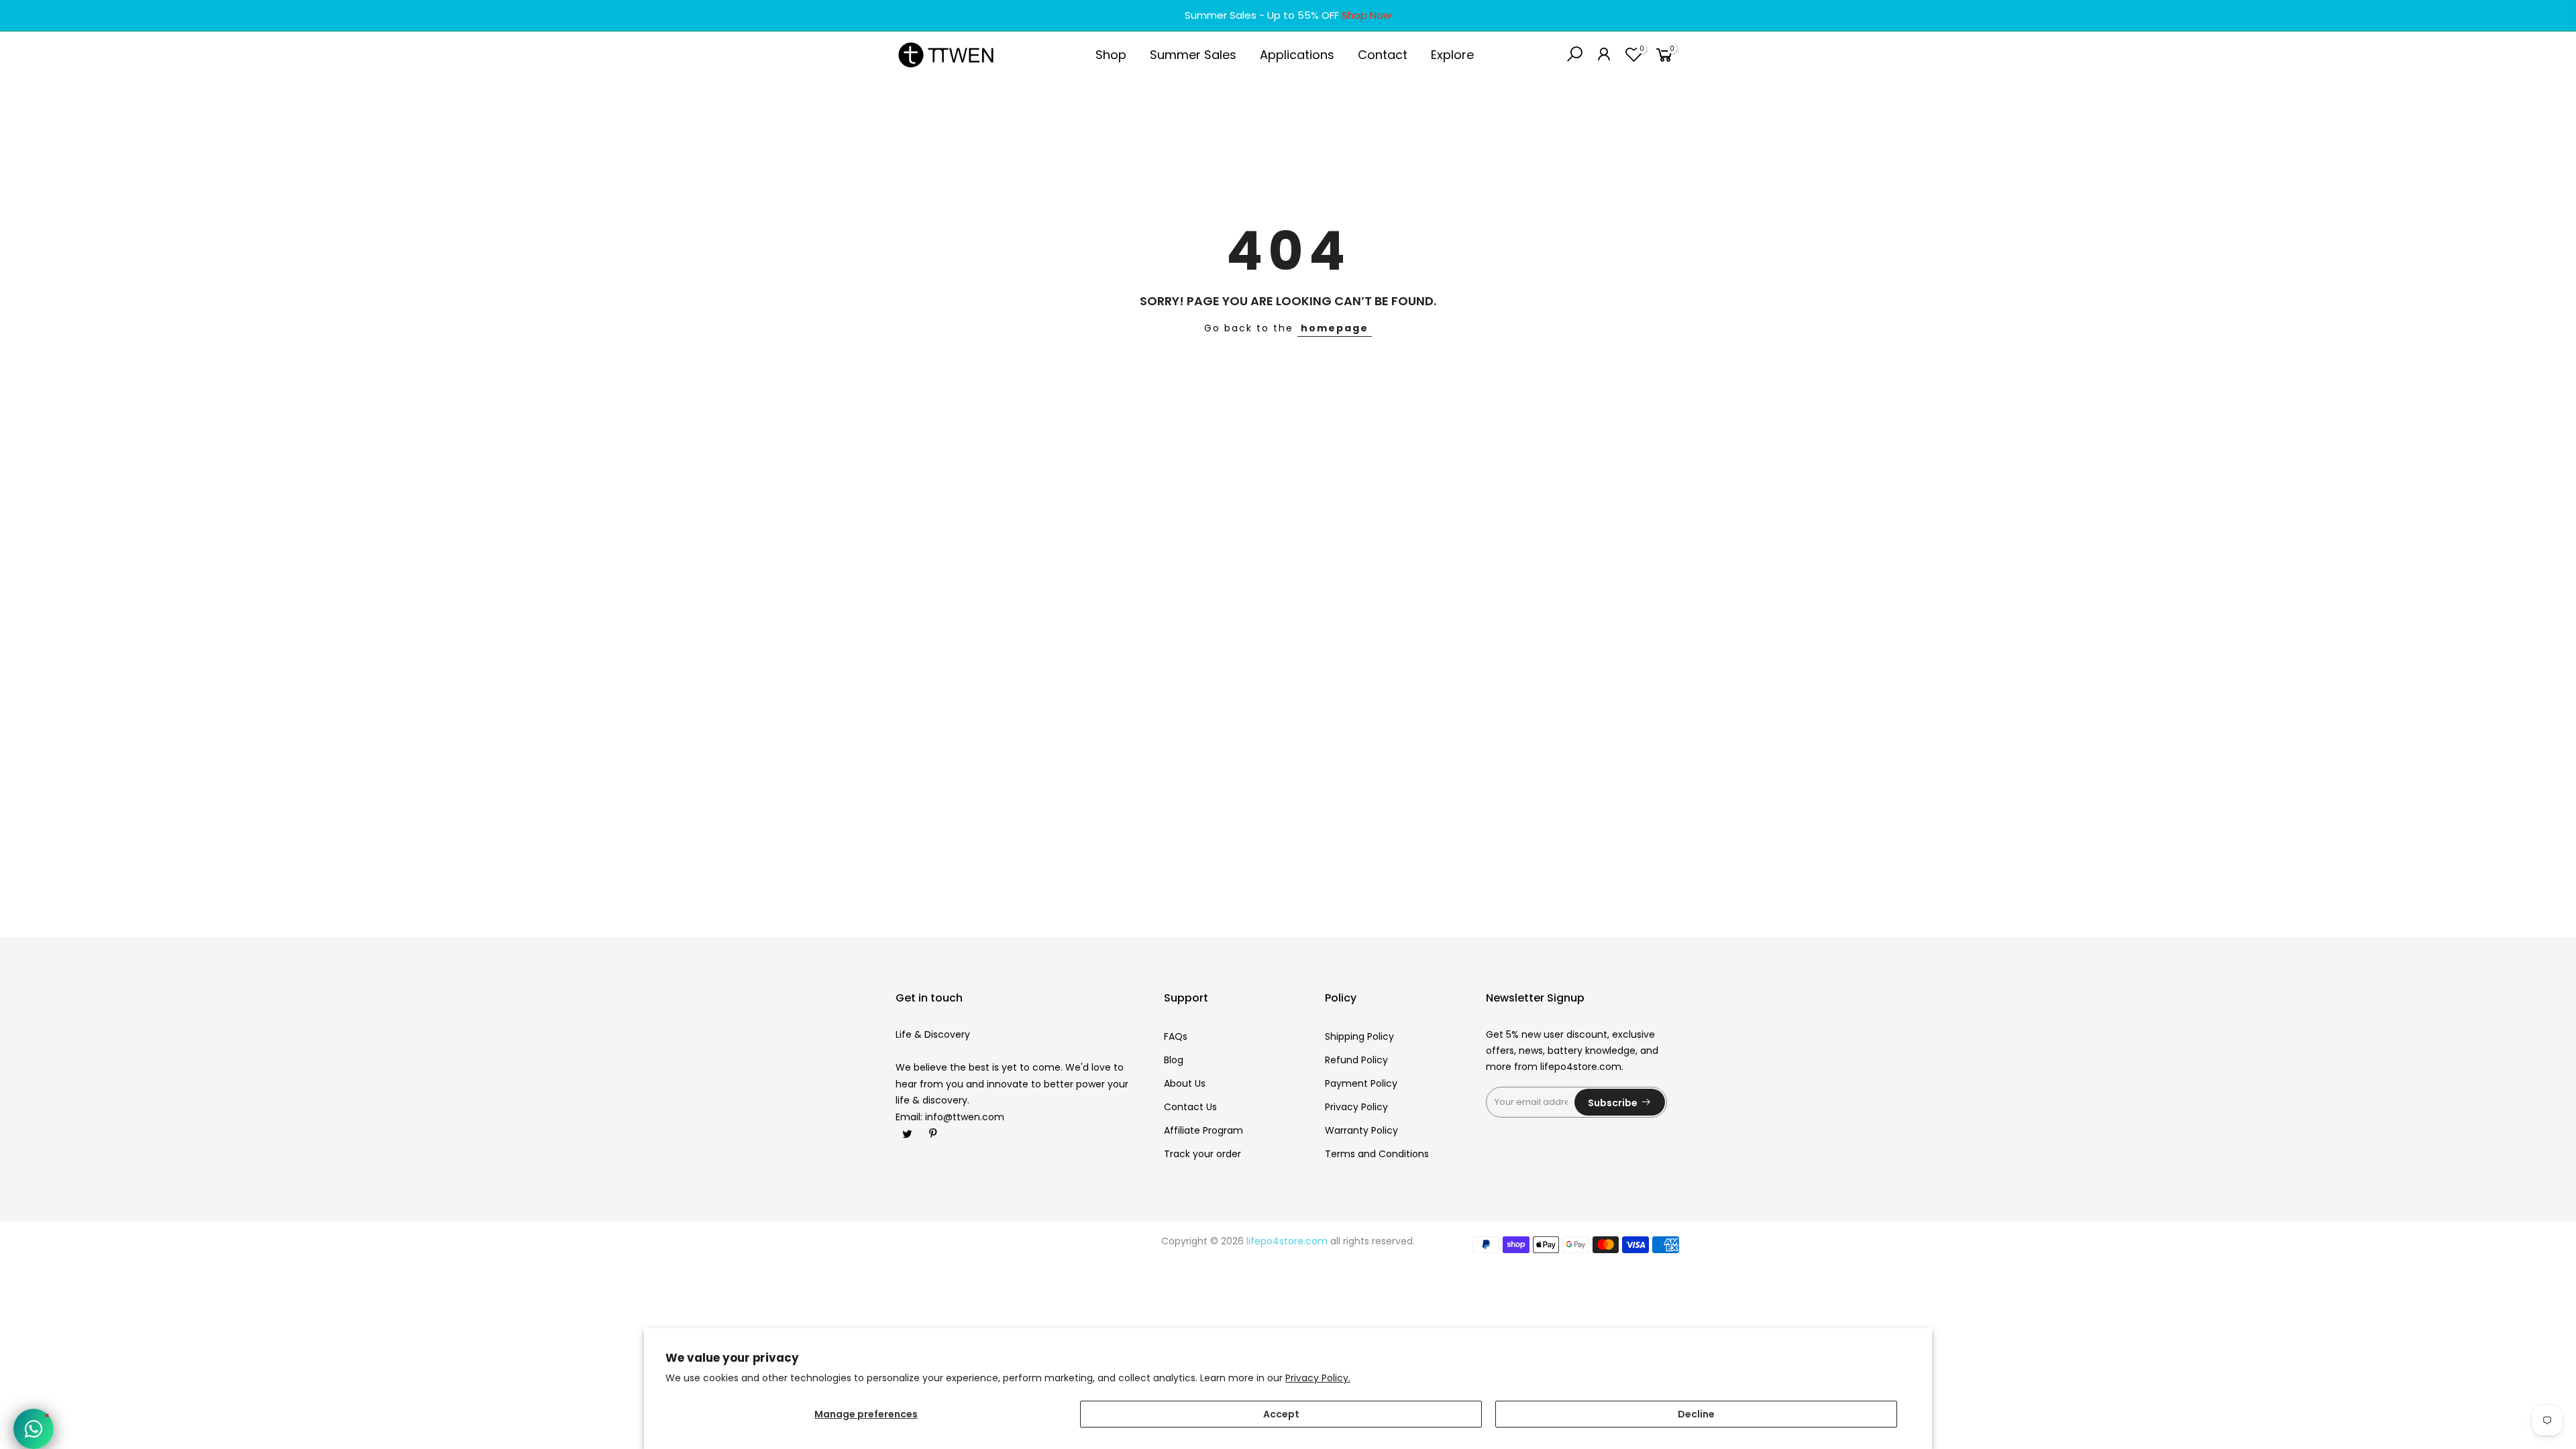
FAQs (1176, 1036)
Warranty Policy (1361, 1130)
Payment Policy (1361, 1083)
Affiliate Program (1203, 1130)
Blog (1174, 1060)
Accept (1281, 1414)
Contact (1383, 55)
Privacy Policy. (1318, 1378)
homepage (1335, 328)
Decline (1696, 1414)
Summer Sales (1193, 55)
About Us (1185, 1083)
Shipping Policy (1359, 1036)
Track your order (1202, 1154)
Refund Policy (1356, 1060)
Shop (1111, 55)
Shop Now (1366, 15)
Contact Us (1190, 1107)
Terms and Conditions (1377, 1154)
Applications (1297, 55)
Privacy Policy (1356, 1107)
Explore (1452, 55)
